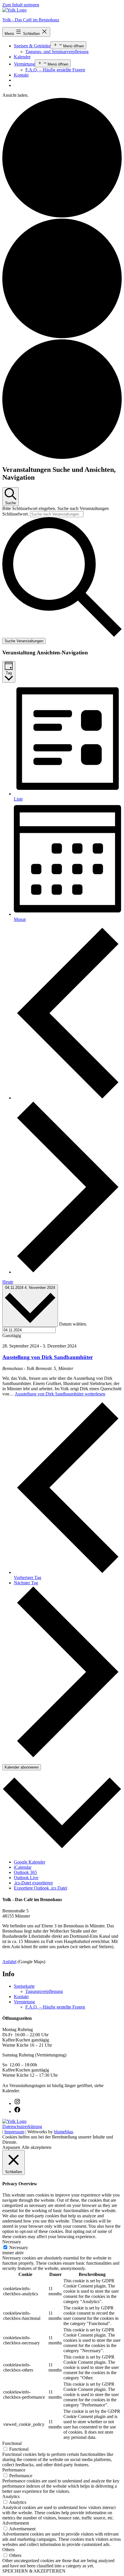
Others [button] (8, 2550)
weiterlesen (60, 1394)
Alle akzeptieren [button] (36, 2147)
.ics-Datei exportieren (33, 1883)
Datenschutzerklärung (22, 2126)
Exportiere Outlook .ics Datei (41, 1888)
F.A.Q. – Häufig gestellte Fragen (55, 70)
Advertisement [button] (16, 2523)
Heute (8, 1282)
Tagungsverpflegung (44, 1991)
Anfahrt (9, 1962)
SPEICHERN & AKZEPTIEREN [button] (34, 2571)
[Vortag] (68, 1098)
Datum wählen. (73, 1324)
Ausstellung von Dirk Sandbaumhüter (48, 1357)
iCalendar (23, 1867)
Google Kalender (30, 1862)
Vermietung (24, 64)
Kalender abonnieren (22, 1767)
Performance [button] (14, 2470)
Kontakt (21, 75)
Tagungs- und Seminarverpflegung (57, 52)
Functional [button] (12, 2443)
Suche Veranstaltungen (24, 641)
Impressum (14, 2132)
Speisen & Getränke (32, 46)
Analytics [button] (11, 2496)
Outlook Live (26, 1878)
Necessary (19, 2248)
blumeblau (63, 2132)
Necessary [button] (12, 2242)
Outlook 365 (25, 1872)
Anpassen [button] (11, 2147)
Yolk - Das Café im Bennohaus (31, 20)
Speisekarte (24, 1986)
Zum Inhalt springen (21, 5)
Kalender (22, 57)
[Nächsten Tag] (68, 1272)
